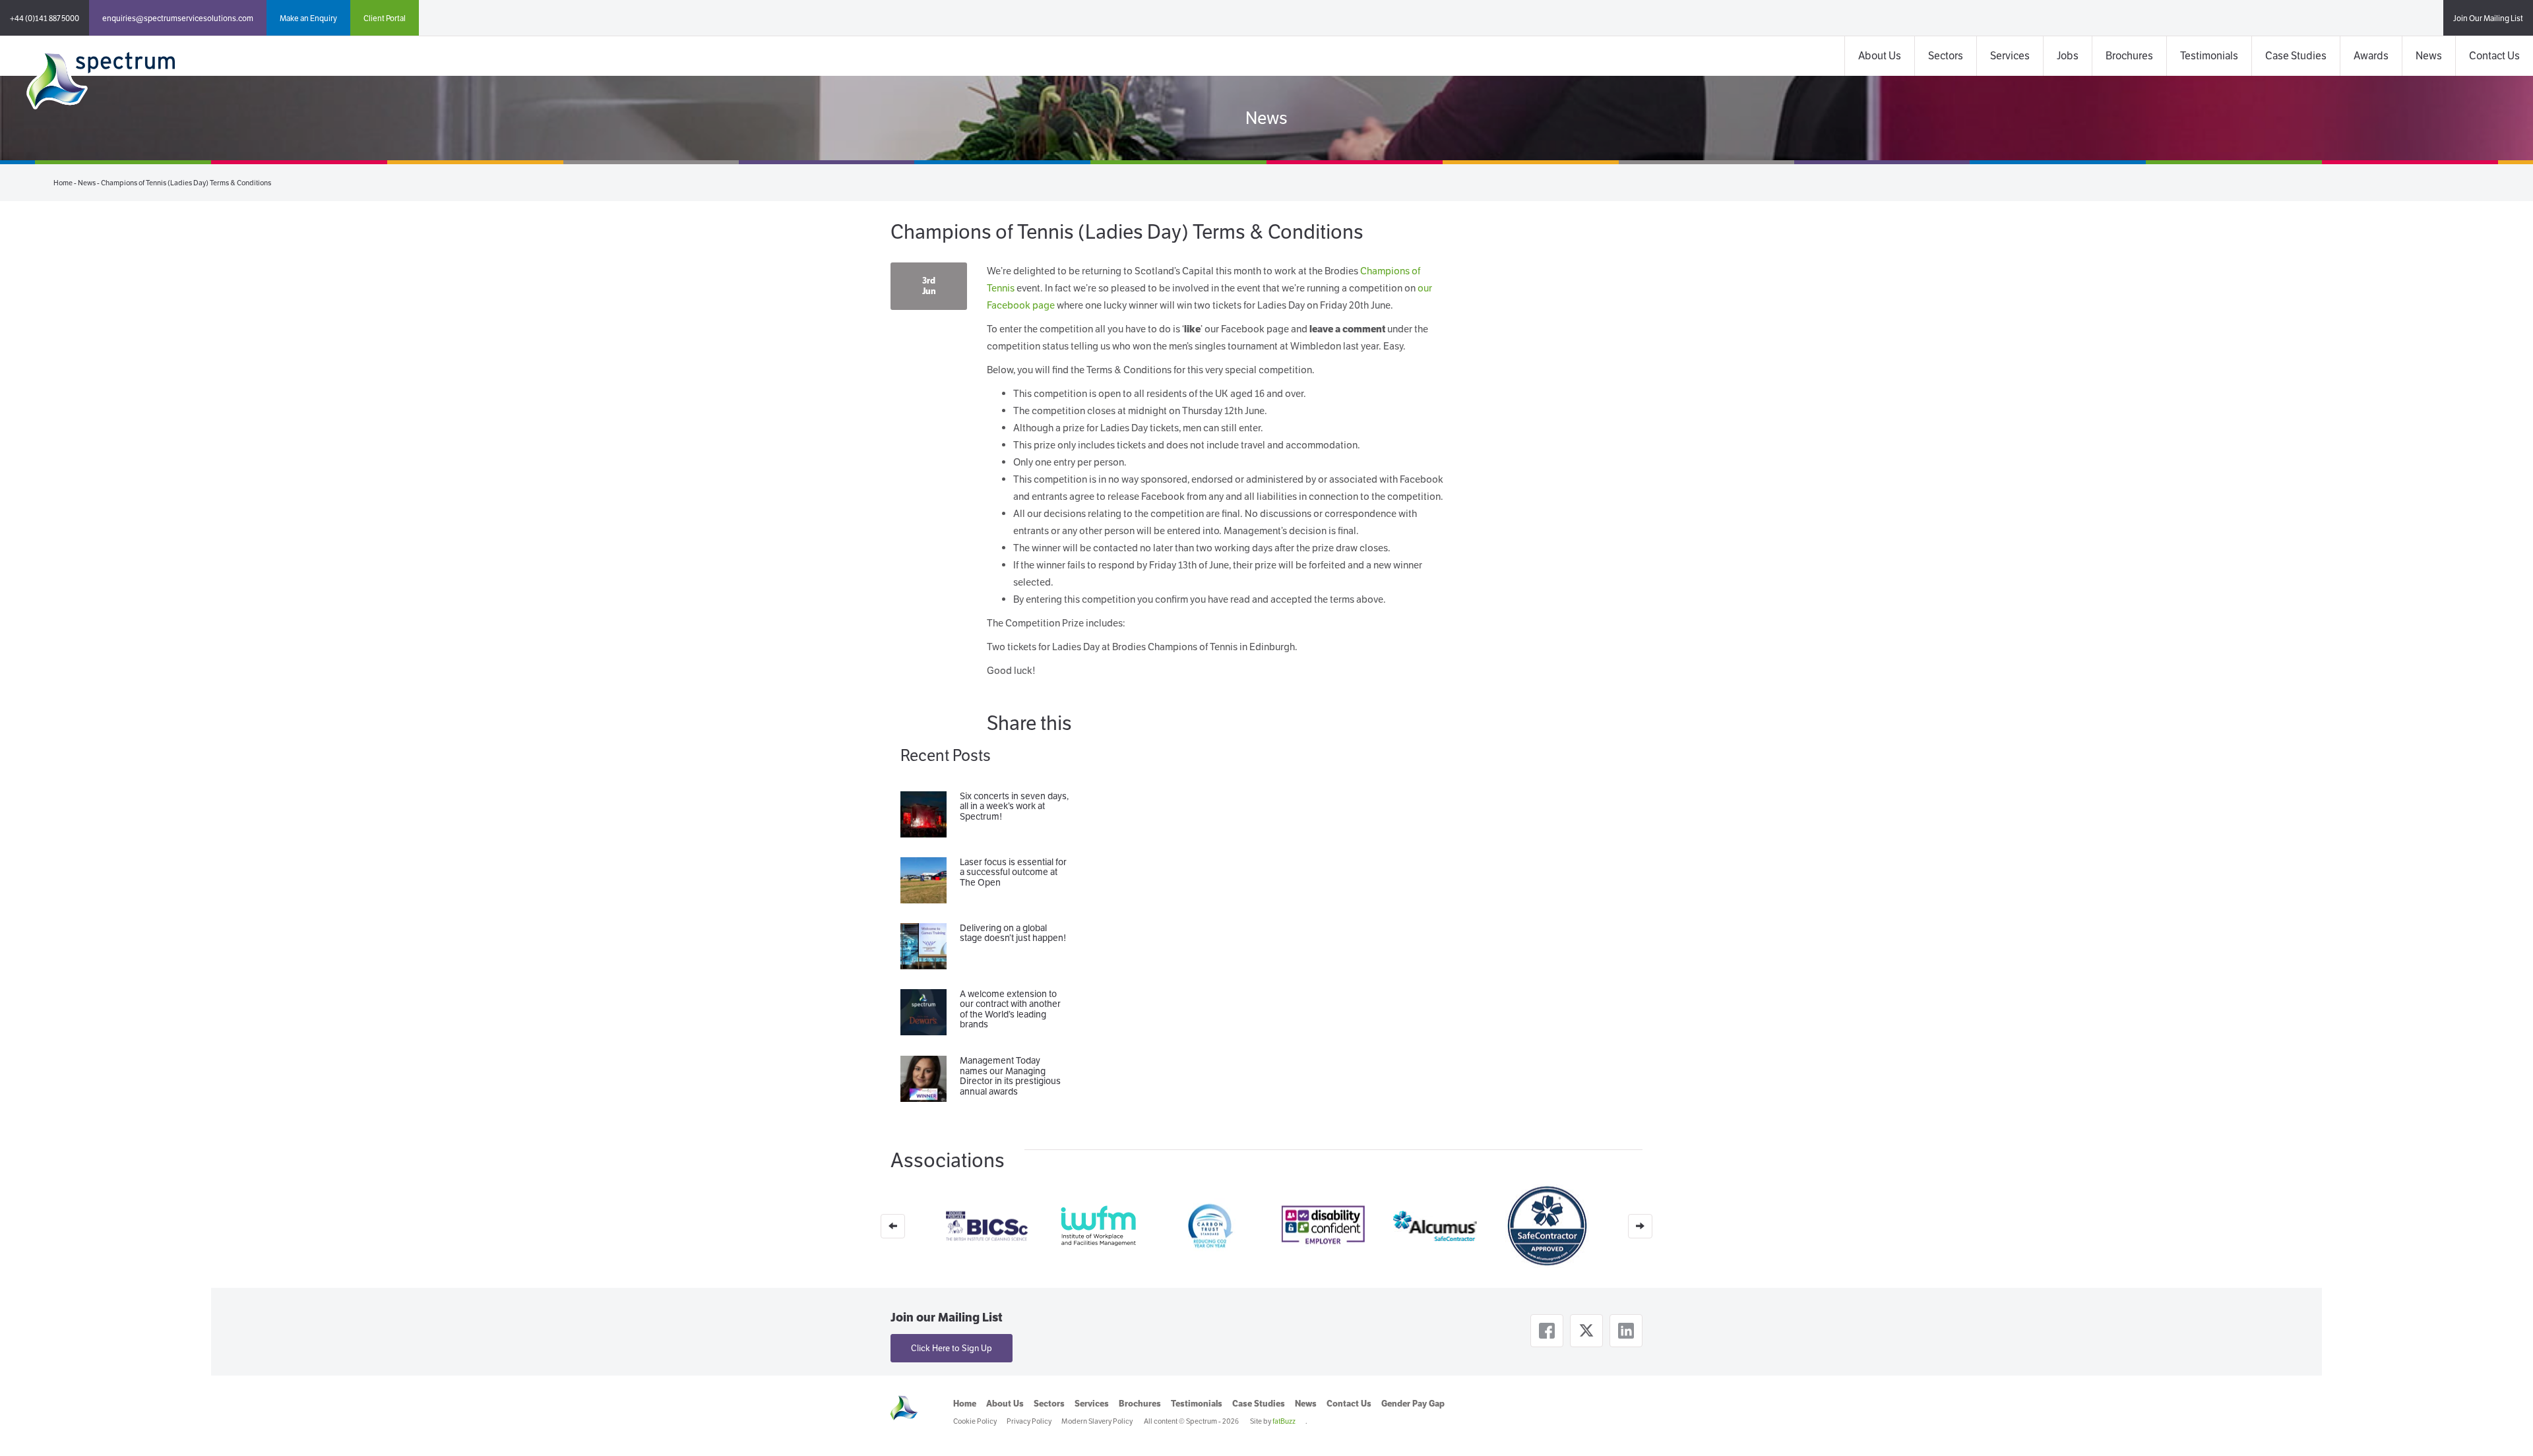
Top (2502, 1425)
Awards (2371, 56)
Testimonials (2209, 56)
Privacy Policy (1029, 1421)
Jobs (2068, 56)
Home (63, 183)
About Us (1880, 56)
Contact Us (2494, 56)
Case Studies (2296, 56)
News (2429, 56)
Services (2010, 56)
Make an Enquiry (308, 18)
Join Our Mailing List (2488, 18)
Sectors (1946, 56)
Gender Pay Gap (1413, 1404)
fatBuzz (1284, 1421)
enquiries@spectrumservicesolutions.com (178, 18)
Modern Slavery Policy (1097, 1421)
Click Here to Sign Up (952, 1348)
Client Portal (385, 18)
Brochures (2129, 56)
